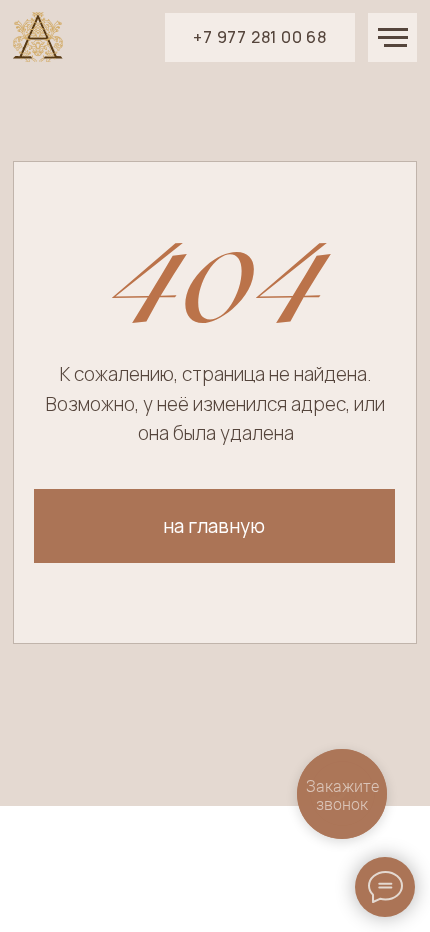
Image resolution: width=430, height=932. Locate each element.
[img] (38, 37)
